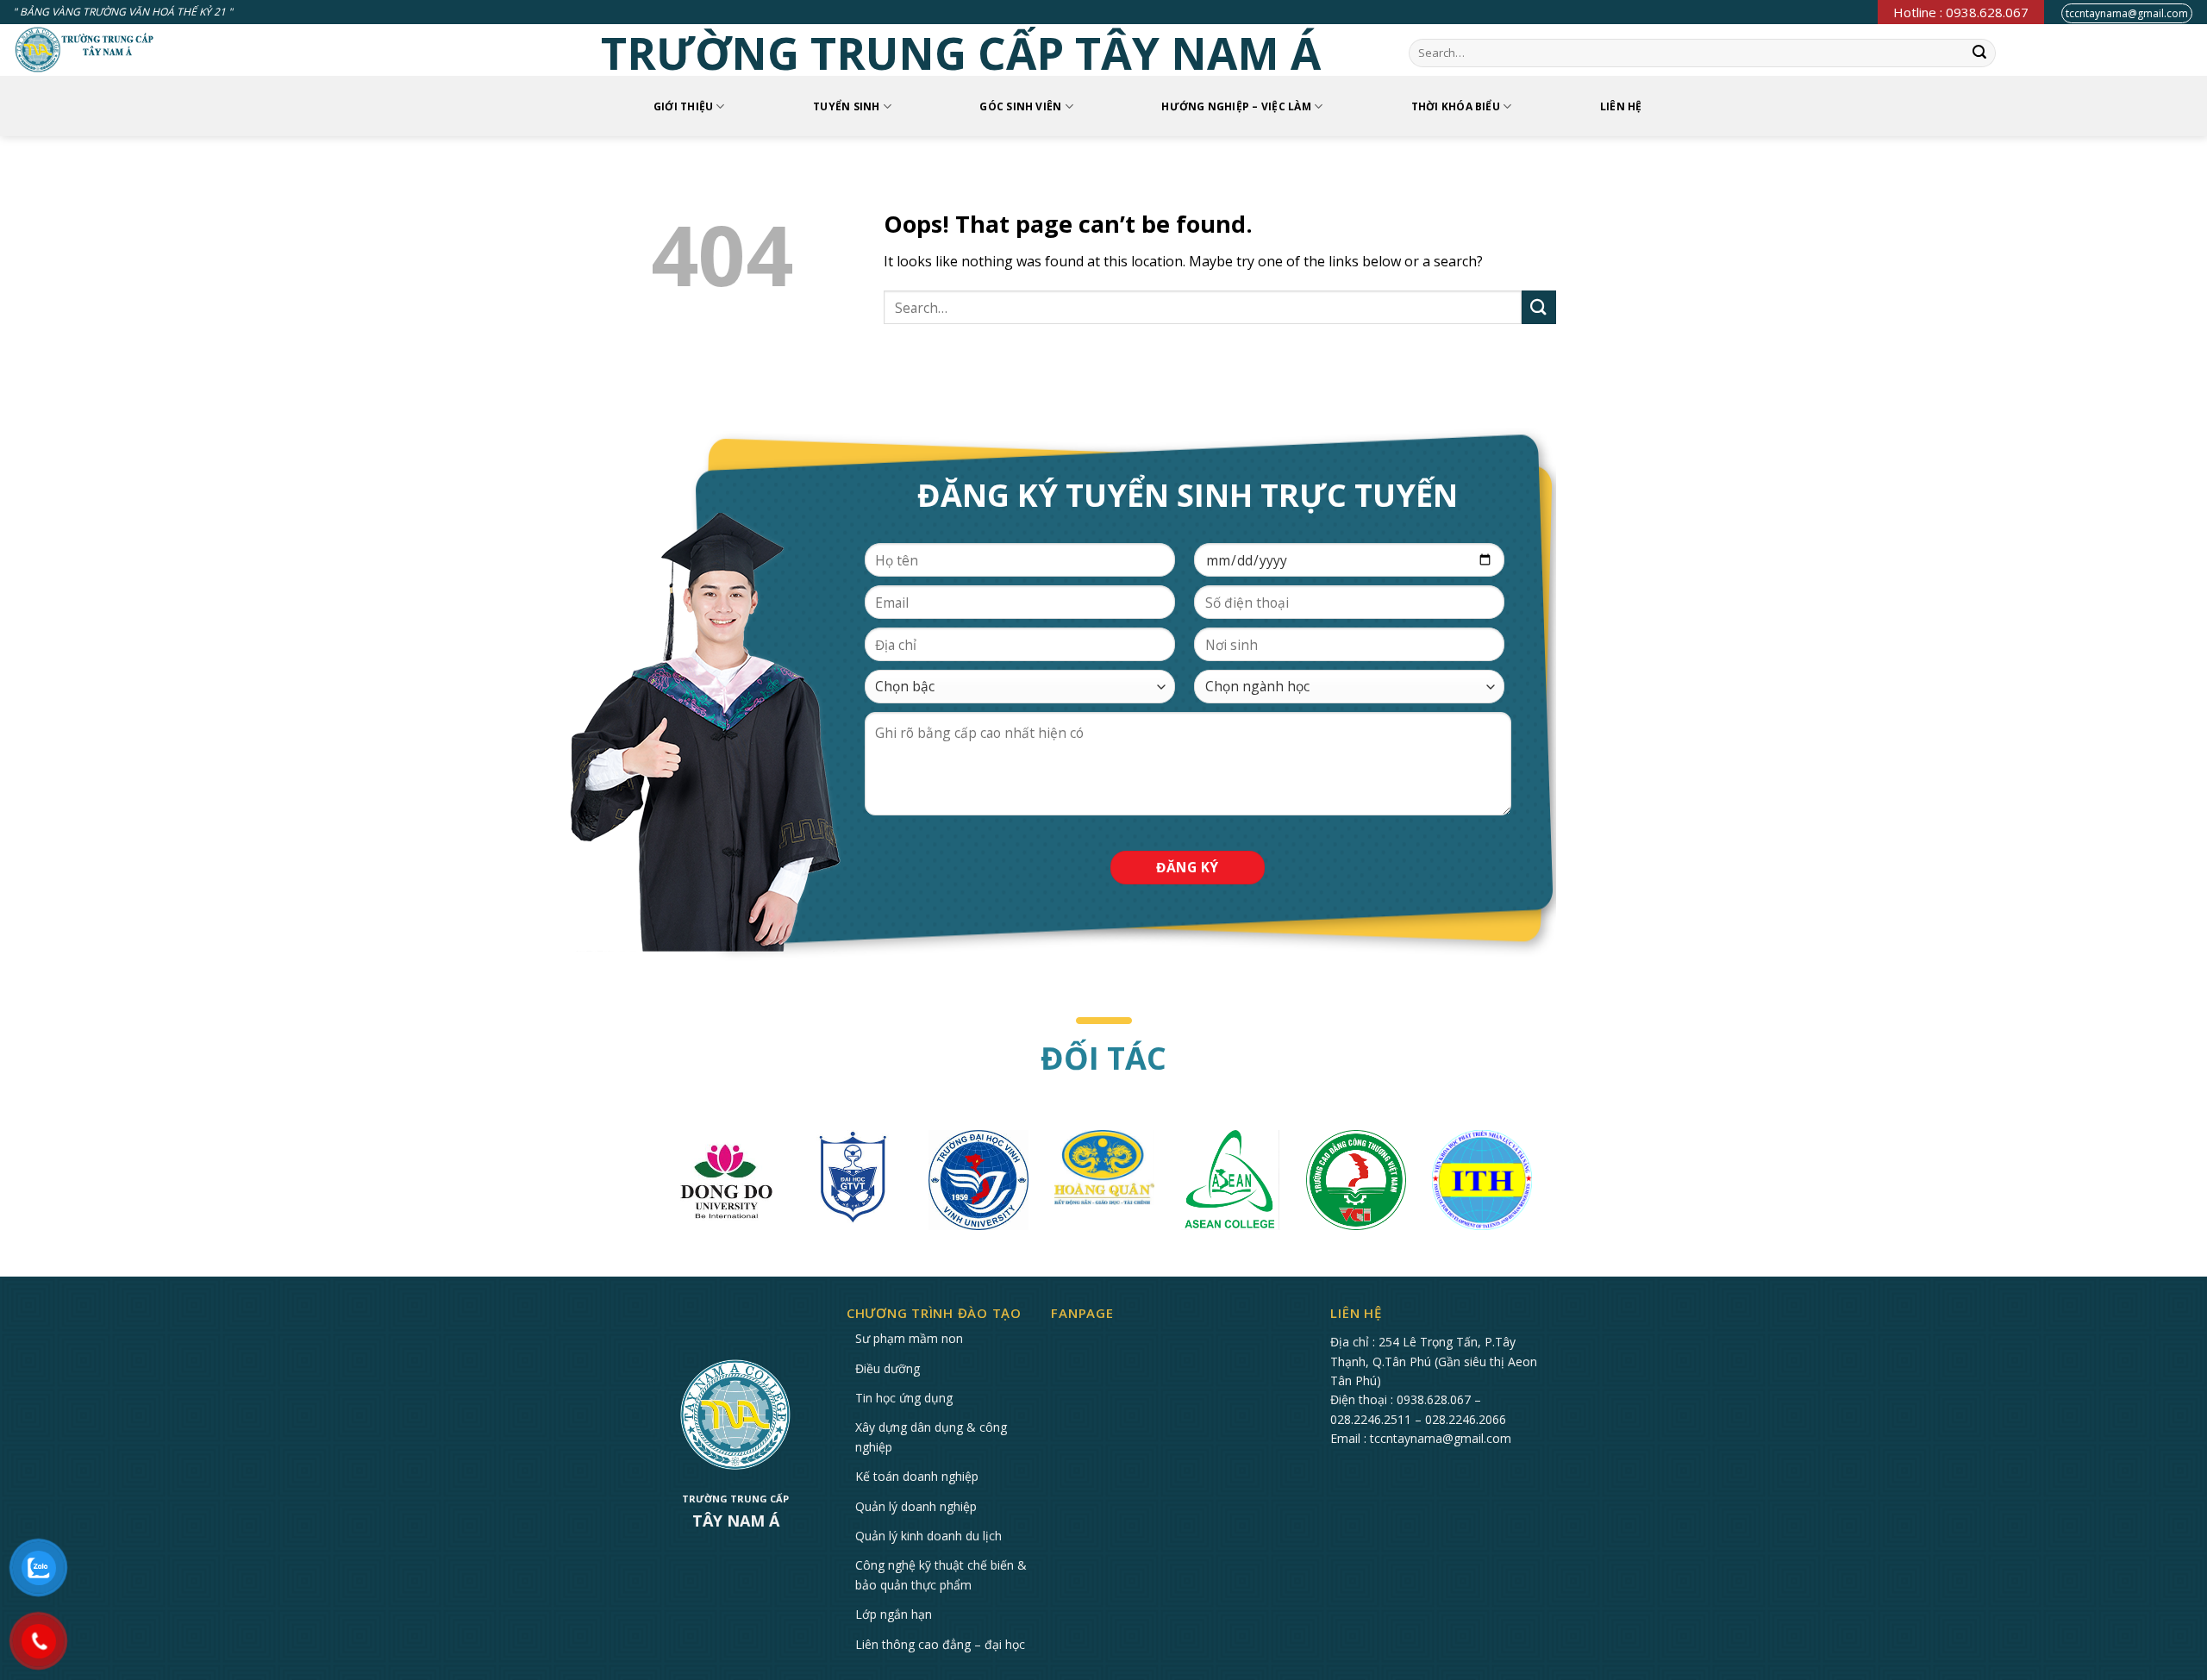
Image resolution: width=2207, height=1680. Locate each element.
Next (1556, 1184)
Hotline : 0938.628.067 (1961, 12)
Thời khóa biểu (1456, 106)
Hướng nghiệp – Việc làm (1236, 106)
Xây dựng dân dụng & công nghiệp (931, 1436)
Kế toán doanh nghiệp (917, 1476)
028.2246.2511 (1371, 1419)
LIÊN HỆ (1621, 106)
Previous (651, 1184)
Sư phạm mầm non (909, 1338)
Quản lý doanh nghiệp (916, 1506)
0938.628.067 (1434, 1399)
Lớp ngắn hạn (894, 1614)
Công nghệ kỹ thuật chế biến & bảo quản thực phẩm (941, 1574)
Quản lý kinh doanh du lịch (928, 1536)
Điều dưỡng (888, 1368)
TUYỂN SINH (846, 106)
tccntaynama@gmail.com (2127, 13)
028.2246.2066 (1466, 1419)
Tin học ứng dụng (904, 1398)
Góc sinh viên (1020, 106)
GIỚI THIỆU (683, 106)
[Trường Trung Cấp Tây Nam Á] (85, 50)
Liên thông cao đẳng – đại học (940, 1644)
